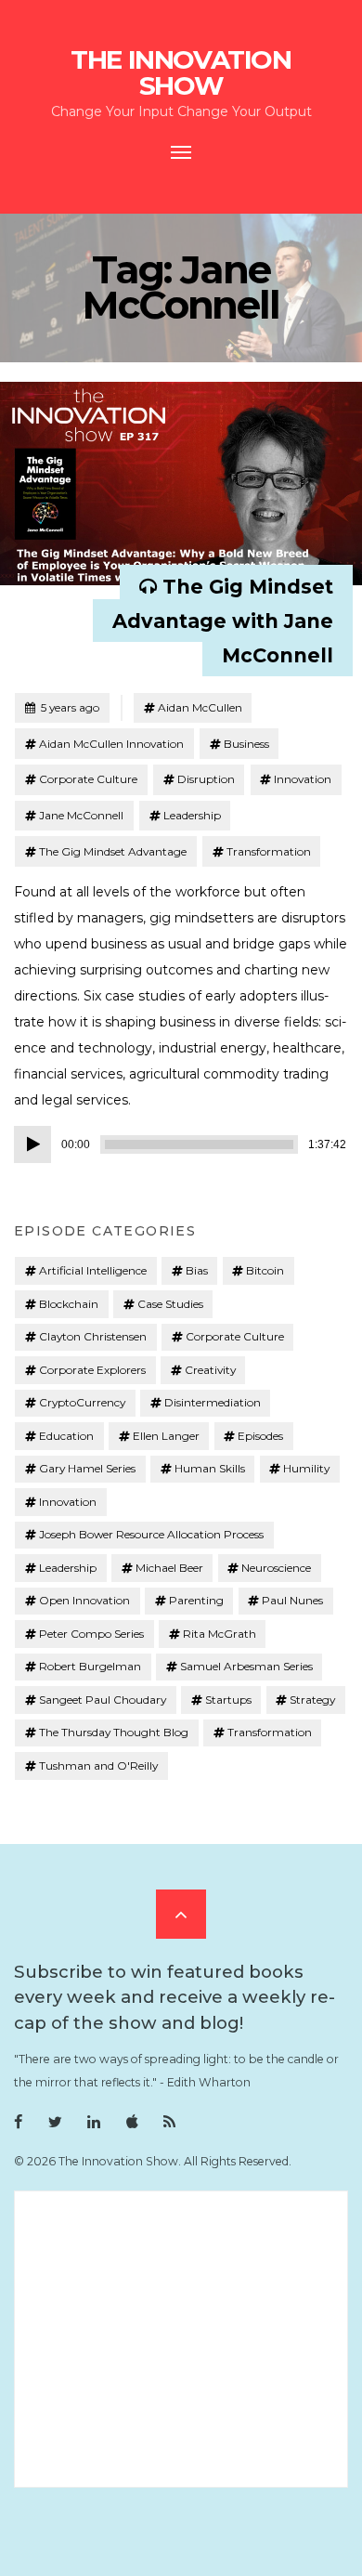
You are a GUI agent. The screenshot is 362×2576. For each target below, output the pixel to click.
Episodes (260, 1436)
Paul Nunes (292, 1600)
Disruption (206, 779)
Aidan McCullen (200, 707)
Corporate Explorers (92, 1370)
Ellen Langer (166, 1436)
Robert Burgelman (90, 1666)
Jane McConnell (81, 815)
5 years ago (62, 707)
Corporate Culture (88, 779)
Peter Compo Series (91, 1634)
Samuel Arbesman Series (246, 1666)
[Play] (32, 1144)
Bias (197, 1270)
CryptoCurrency (82, 1402)
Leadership (192, 815)
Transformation (269, 851)
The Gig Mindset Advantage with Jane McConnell (223, 621)
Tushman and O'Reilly (98, 1765)
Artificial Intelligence (93, 1270)
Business (246, 744)
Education (66, 1436)
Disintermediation (213, 1402)
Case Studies (170, 1304)
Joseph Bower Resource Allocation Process (151, 1534)
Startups (228, 1700)
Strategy (312, 1700)
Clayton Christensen (93, 1336)
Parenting (196, 1600)
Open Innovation (84, 1600)
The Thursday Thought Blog (114, 1732)
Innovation (303, 779)
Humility (306, 1468)
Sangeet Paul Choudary (103, 1700)
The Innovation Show (181, 72)
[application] (181, 1144)
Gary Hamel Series (87, 1468)
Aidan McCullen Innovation (111, 744)
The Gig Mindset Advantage (113, 851)
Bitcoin (265, 1270)
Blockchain (69, 1304)
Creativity (210, 1370)
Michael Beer (169, 1568)
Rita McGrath (220, 1634)
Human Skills (210, 1468)
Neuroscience (276, 1568)
